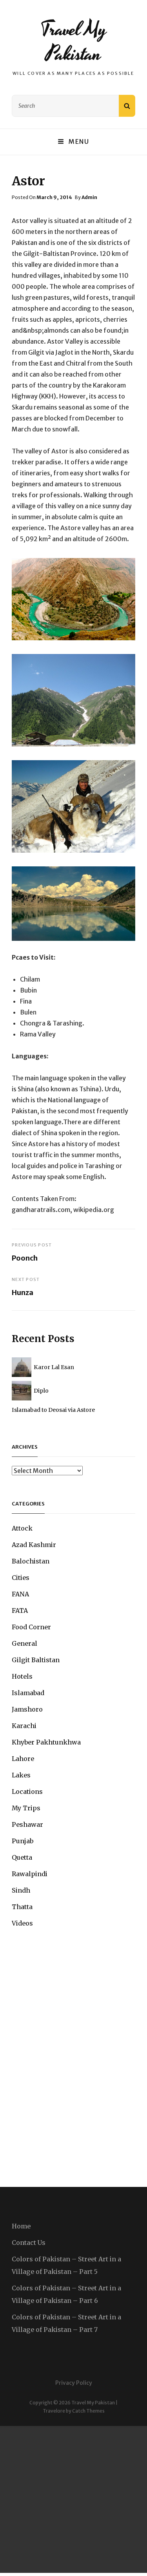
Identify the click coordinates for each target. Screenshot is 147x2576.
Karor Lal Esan (54, 1367)
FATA (20, 1610)
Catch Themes (88, 2411)
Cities (21, 1578)
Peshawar (27, 1824)
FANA (20, 1594)
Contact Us (29, 2243)
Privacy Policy (74, 2383)
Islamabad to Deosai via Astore (53, 1410)
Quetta (22, 1857)
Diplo (41, 1391)
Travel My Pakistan (73, 42)
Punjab (23, 1841)
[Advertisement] (73, 2499)
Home (21, 2226)
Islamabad (28, 1693)
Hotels (22, 1676)
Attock (22, 1528)
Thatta (22, 1907)
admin (89, 197)
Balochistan (31, 1561)
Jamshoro (27, 1709)
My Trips (26, 1808)
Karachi (24, 1726)
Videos (22, 1923)
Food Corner (31, 1627)
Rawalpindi (30, 1874)
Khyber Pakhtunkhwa (46, 1742)
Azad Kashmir (34, 1545)
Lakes (21, 1775)
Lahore (23, 1759)
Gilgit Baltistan (36, 1660)
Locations (27, 1792)
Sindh (21, 1890)
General (24, 1643)
